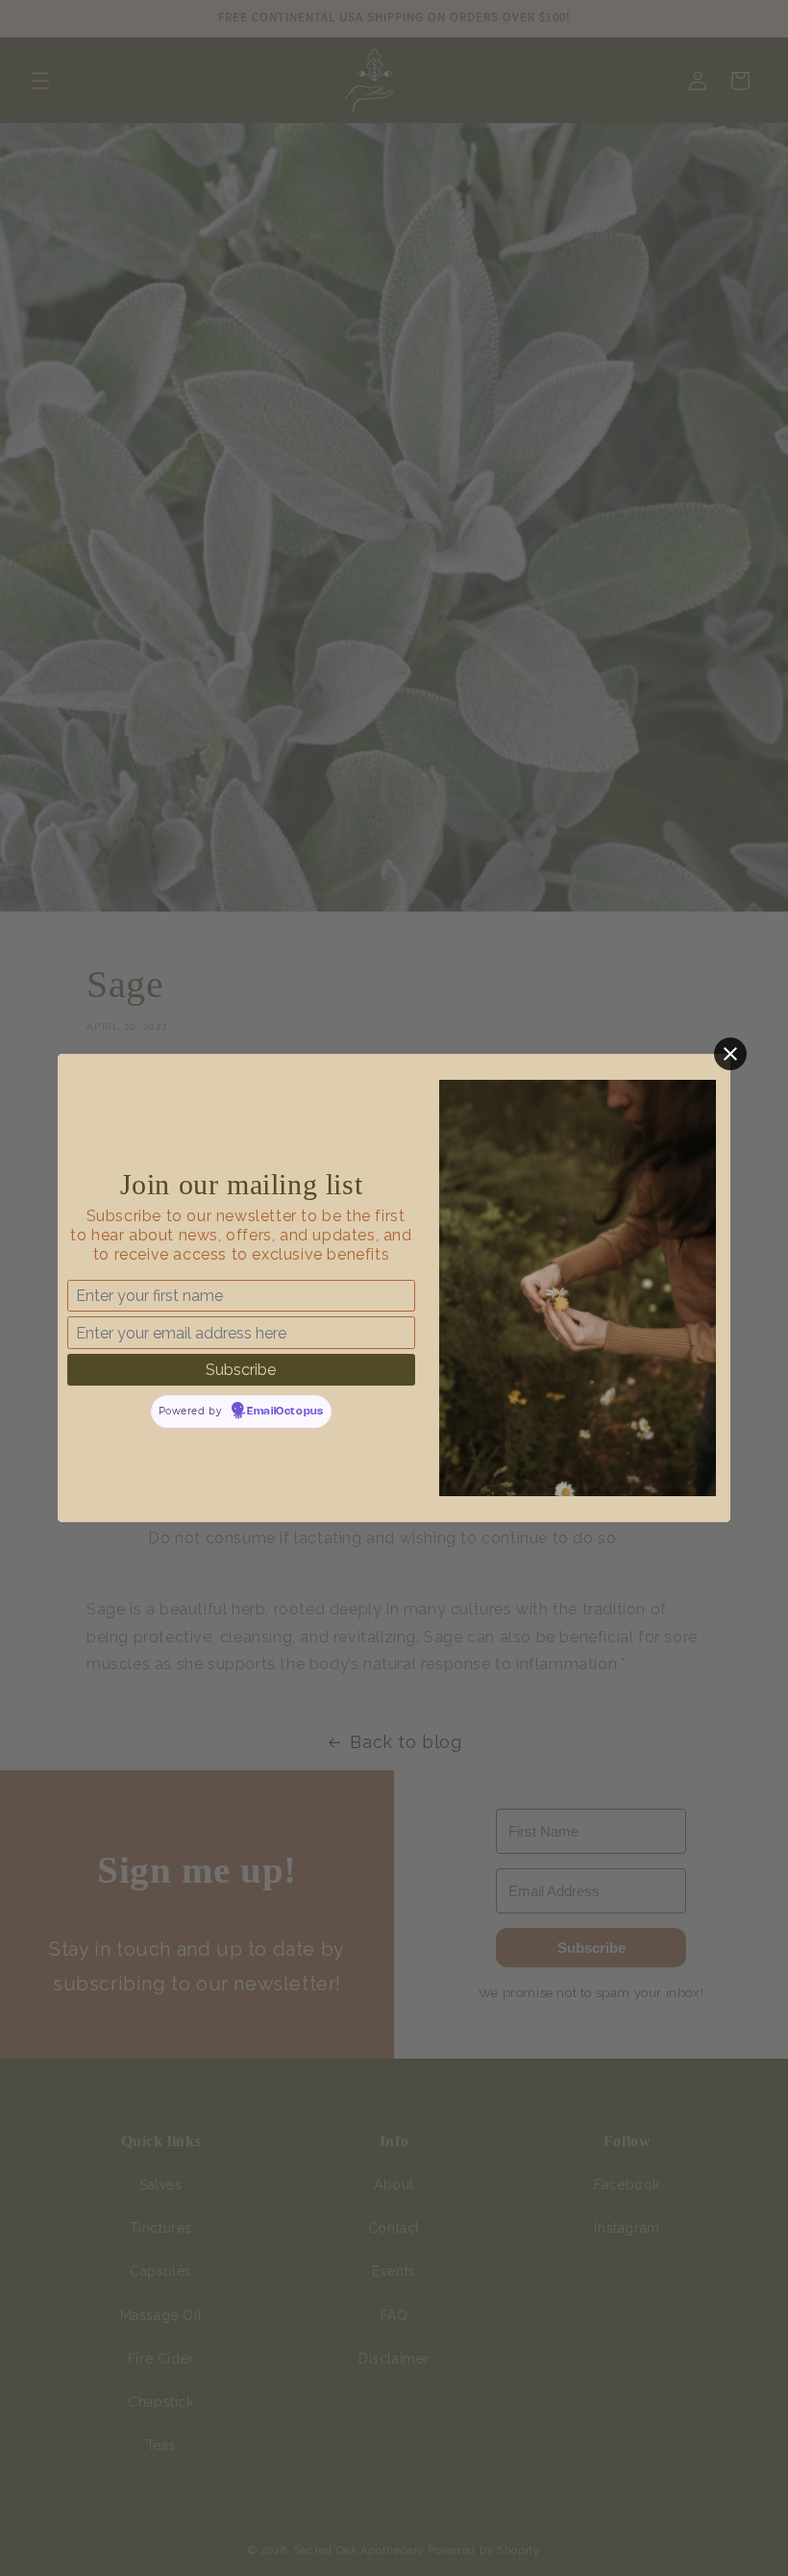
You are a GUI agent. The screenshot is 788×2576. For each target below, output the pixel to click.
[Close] (730, 1054)
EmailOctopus (285, 1412)
